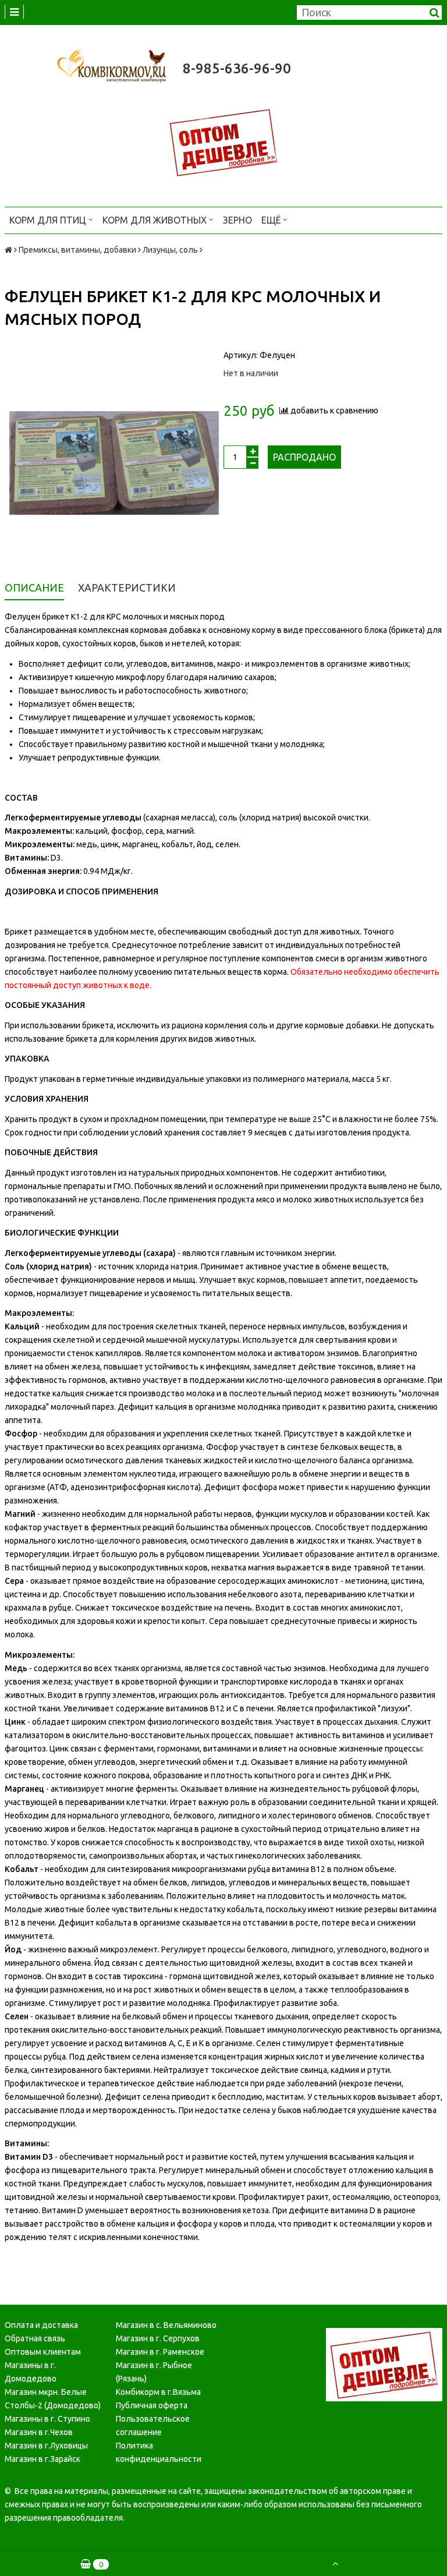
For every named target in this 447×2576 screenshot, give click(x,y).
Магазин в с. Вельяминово (166, 2325)
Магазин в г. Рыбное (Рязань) (154, 2372)
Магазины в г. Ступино (47, 2419)
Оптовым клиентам (43, 2352)
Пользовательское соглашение (153, 2425)
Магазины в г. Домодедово (31, 2372)
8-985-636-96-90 (237, 68)
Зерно (237, 220)
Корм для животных (156, 220)
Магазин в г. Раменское (160, 2352)
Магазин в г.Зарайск (42, 2459)
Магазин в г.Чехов (39, 2432)
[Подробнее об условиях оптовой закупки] (223, 142)
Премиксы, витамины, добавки (77, 250)
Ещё (271, 220)
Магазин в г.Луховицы (46, 2446)
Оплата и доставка (41, 2325)
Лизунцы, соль (170, 250)
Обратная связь (35, 2338)
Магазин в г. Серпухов (158, 2338)
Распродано (304, 457)
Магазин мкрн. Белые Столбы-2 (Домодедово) (53, 2399)
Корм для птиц (49, 220)
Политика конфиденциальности (159, 2452)
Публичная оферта (152, 2405)
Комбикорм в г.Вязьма (158, 2392)
